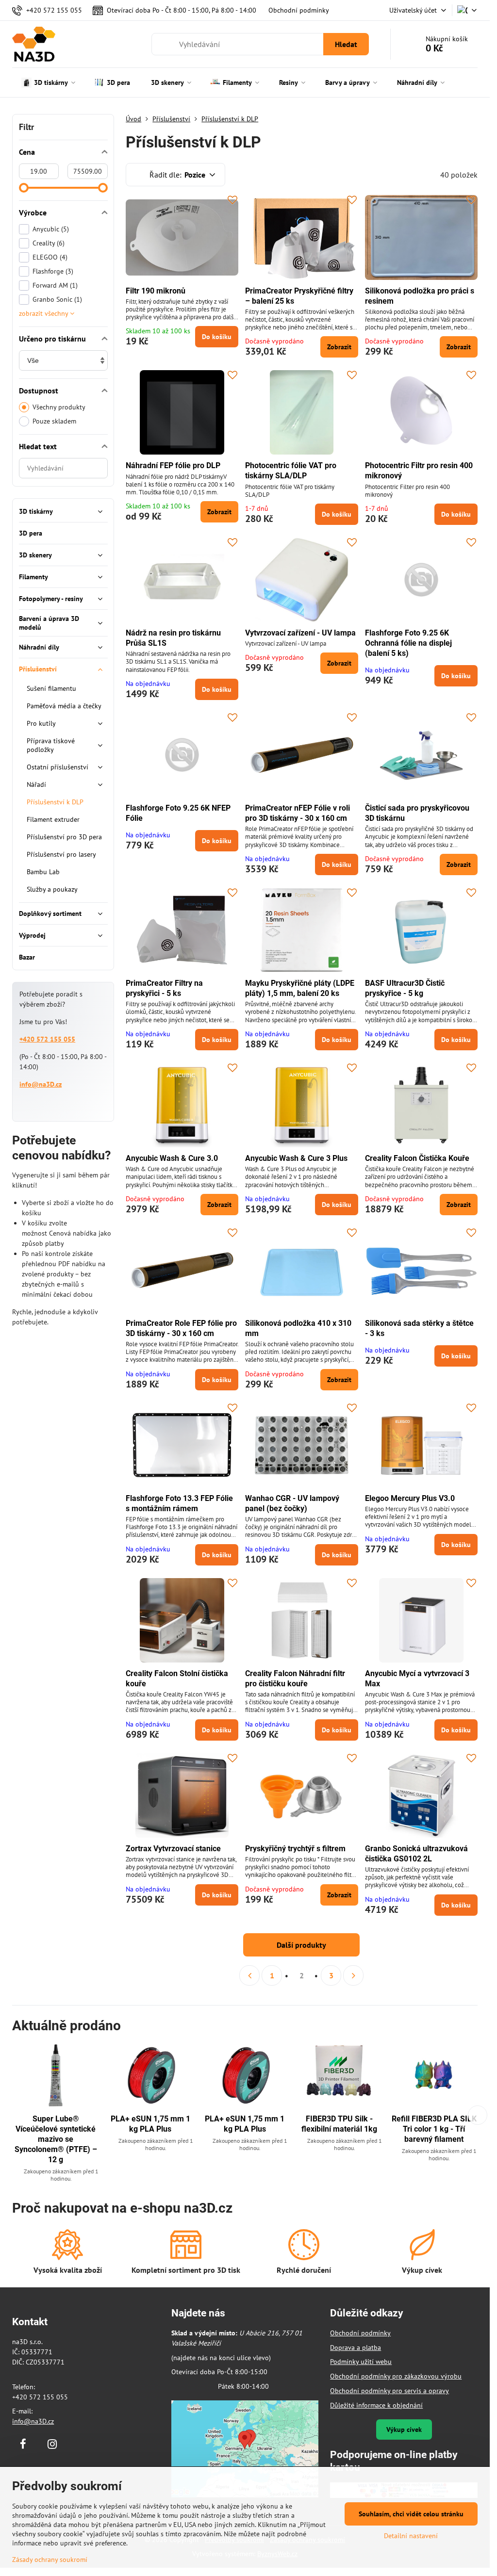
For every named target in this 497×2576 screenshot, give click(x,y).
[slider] (24, 188)
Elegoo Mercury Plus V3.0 (410, 1498)
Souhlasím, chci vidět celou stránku (411, 2514)
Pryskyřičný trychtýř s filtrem (295, 1849)
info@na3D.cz (41, 1084)
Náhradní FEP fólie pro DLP (173, 465)
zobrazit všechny (44, 313)
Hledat (346, 44)
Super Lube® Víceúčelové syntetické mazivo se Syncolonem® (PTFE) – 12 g (56, 2139)
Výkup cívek (404, 2429)
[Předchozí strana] (249, 1975)
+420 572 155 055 (47, 1039)
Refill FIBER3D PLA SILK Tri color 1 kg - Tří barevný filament (434, 2129)
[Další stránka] (353, 1975)
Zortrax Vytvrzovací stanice (173, 1849)
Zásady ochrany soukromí (50, 2560)
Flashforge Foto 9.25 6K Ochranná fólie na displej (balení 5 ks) (408, 643)
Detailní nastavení (411, 2536)
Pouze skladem (54, 421)
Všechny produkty (59, 407)
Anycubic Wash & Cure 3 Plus (296, 1158)
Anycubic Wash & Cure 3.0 (172, 1158)
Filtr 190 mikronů (156, 291)
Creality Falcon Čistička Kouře (417, 1158)
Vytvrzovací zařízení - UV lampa (300, 633)
